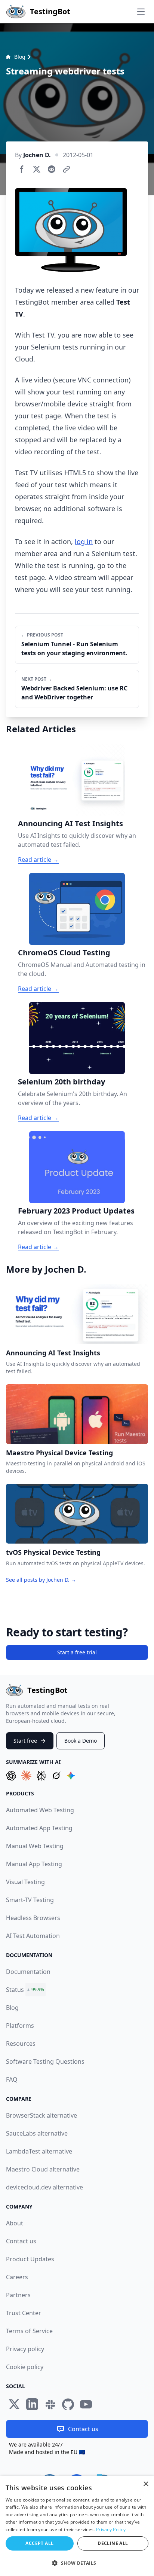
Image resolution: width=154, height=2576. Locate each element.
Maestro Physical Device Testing (59, 1453)
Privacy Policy (111, 2529)
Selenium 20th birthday (61, 1082)
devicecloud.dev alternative (44, 2187)
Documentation (28, 1972)
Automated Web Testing (40, 1810)
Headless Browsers (33, 1918)
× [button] (146, 2484)
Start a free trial (77, 1652)
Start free (25, 1741)
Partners (18, 2295)
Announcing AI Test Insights (70, 823)
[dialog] (77, 2526)
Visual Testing (25, 1882)
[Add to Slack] (50, 2404)
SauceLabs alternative (37, 2133)
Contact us (21, 2241)
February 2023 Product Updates (76, 1211)
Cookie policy (25, 2367)
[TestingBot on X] (14, 2404)
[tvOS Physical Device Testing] (77, 1514)
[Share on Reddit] (52, 169)
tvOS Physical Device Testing (53, 1552)
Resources (21, 2044)
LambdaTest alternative (39, 2151)
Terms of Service (29, 2331)
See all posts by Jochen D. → (41, 1580)
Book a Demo (81, 1741)
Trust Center (24, 2313)
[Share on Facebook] (22, 169)
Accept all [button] (39, 2543)
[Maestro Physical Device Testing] (77, 1414)
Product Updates (30, 2259)
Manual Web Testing (35, 1846)
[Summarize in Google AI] (71, 1776)
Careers (17, 2277)
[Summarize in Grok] (56, 1776)
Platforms (20, 2026)
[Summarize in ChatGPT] (11, 1776)
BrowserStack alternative (41, 2115)
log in (84, 541)
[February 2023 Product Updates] (77, 1167)
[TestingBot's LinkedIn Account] (32, 2404)
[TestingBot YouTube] (86, 2404)
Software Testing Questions (45, 2061)
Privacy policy (25, 2349)
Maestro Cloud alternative (43, 2169)
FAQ (12, 2079)
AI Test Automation (33, 1936)
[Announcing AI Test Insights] (77, 780)
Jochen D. (37, 155)
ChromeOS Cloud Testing (64, 953)
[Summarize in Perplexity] (41, 1776)
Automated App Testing (39, 1828)
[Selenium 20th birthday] (77, 1038)
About (15, 2223)
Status (15, 1990)
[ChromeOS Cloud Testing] (77, 909)
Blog (20, 57)
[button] (77, 2563)
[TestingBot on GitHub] (68, 2404)
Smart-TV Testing (30, 1900)
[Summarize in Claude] (26, 1776)
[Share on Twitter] (37, 169)
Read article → (38, 860)
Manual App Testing (34, 1864)
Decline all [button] (113, 2543)
